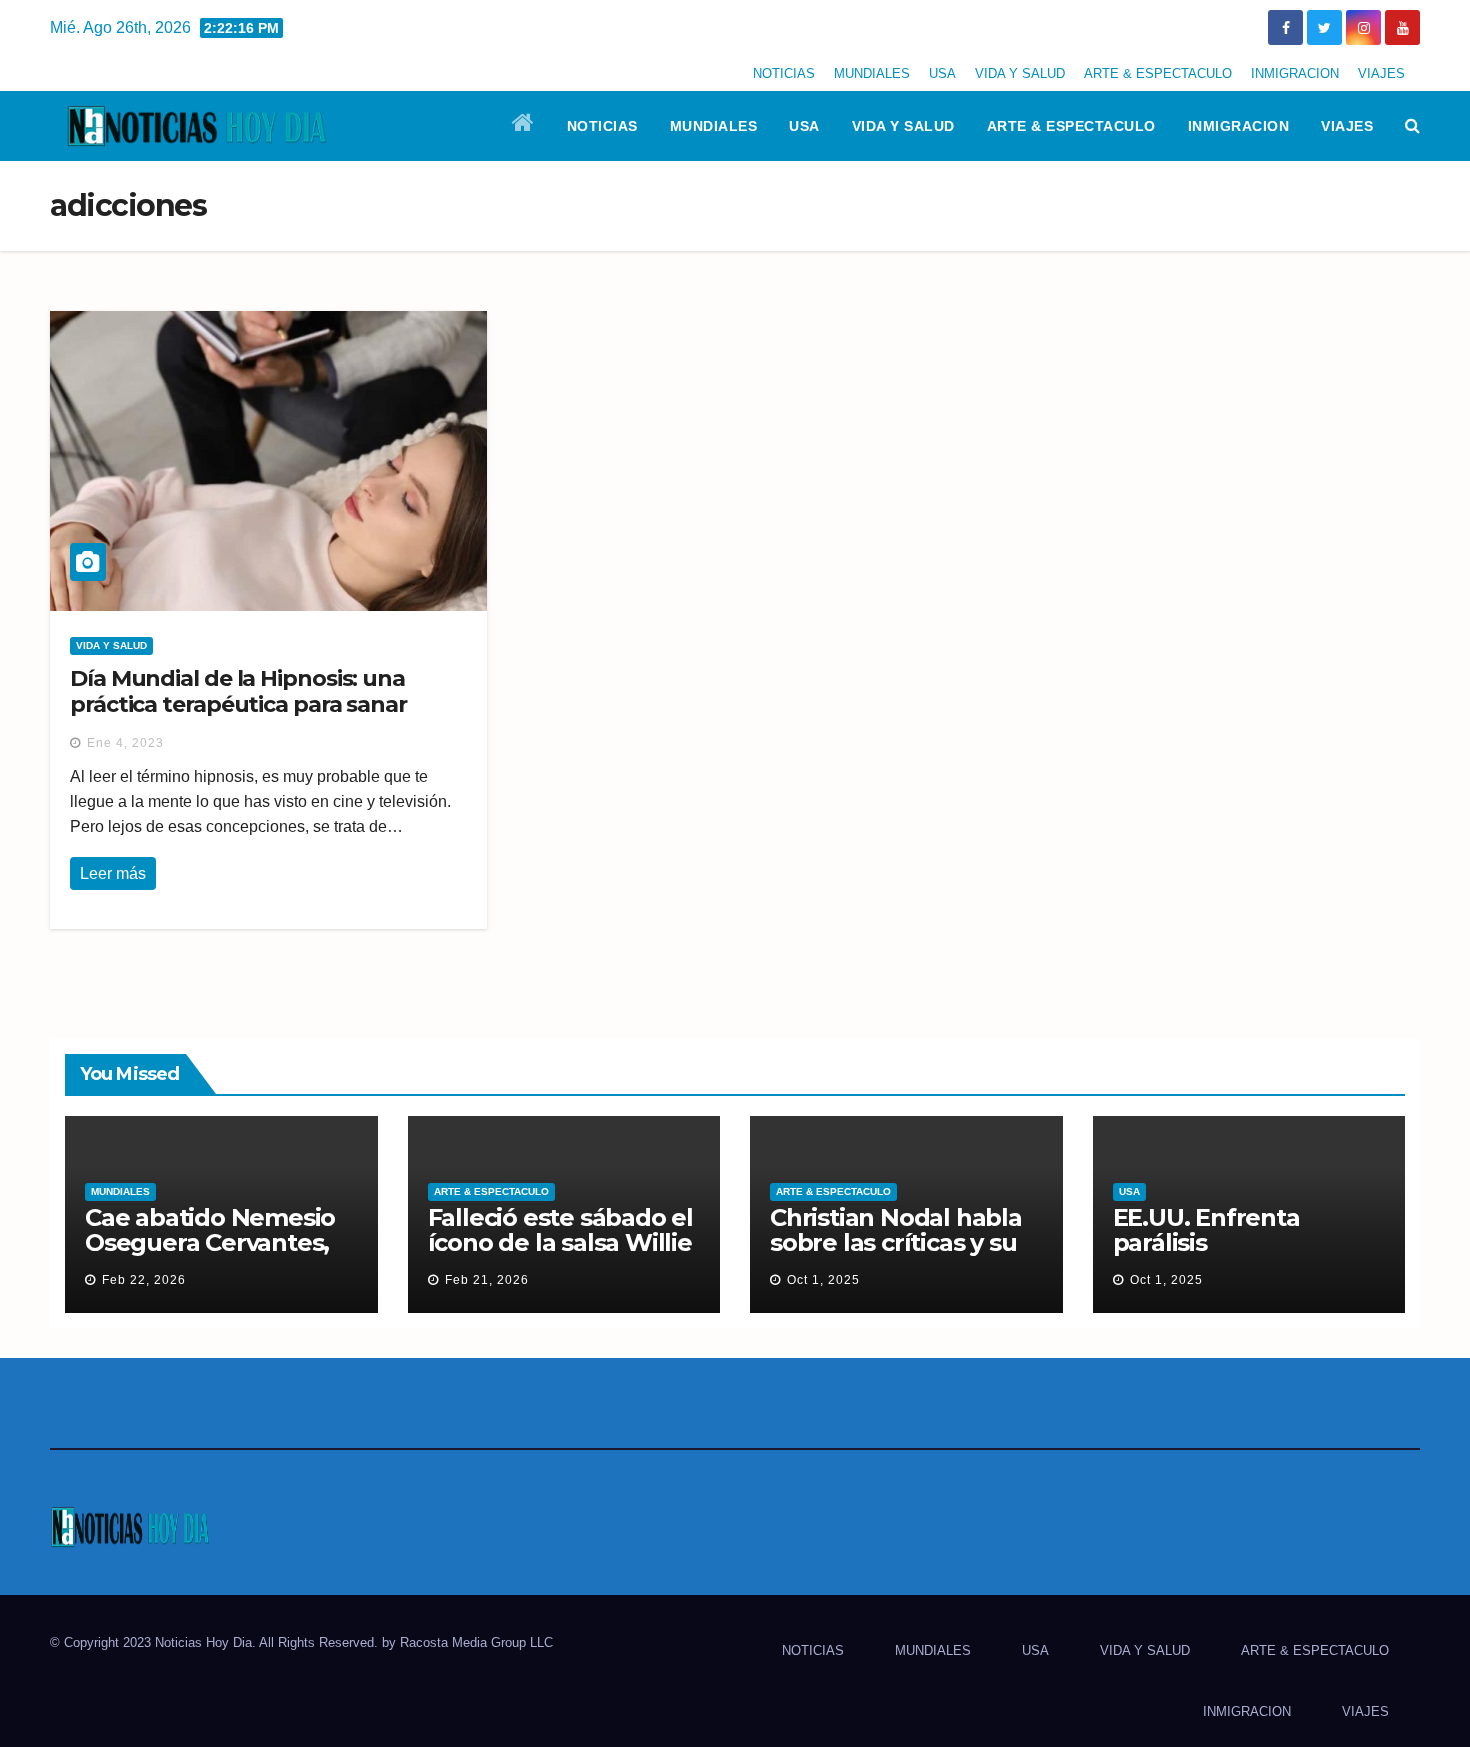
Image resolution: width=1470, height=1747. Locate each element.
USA (942, 73)
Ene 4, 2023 (125, 743)
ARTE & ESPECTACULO (1158, 73)
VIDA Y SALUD (1020, 73)
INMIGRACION (1295, 73)
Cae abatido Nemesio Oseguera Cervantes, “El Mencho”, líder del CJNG (211, 1255)
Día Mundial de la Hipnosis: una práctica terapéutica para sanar (238, 691)
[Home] (523, 126)
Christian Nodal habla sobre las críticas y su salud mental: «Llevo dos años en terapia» (896, 1255)
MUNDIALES (872, 73)
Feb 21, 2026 (487, 1280)
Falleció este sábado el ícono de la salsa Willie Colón (560, 1242)
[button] (1412, 125)
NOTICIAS (784, 73)
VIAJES (1381, 73)
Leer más (113, 873)
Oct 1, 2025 (823, 1280)
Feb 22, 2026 (144, 1280)
